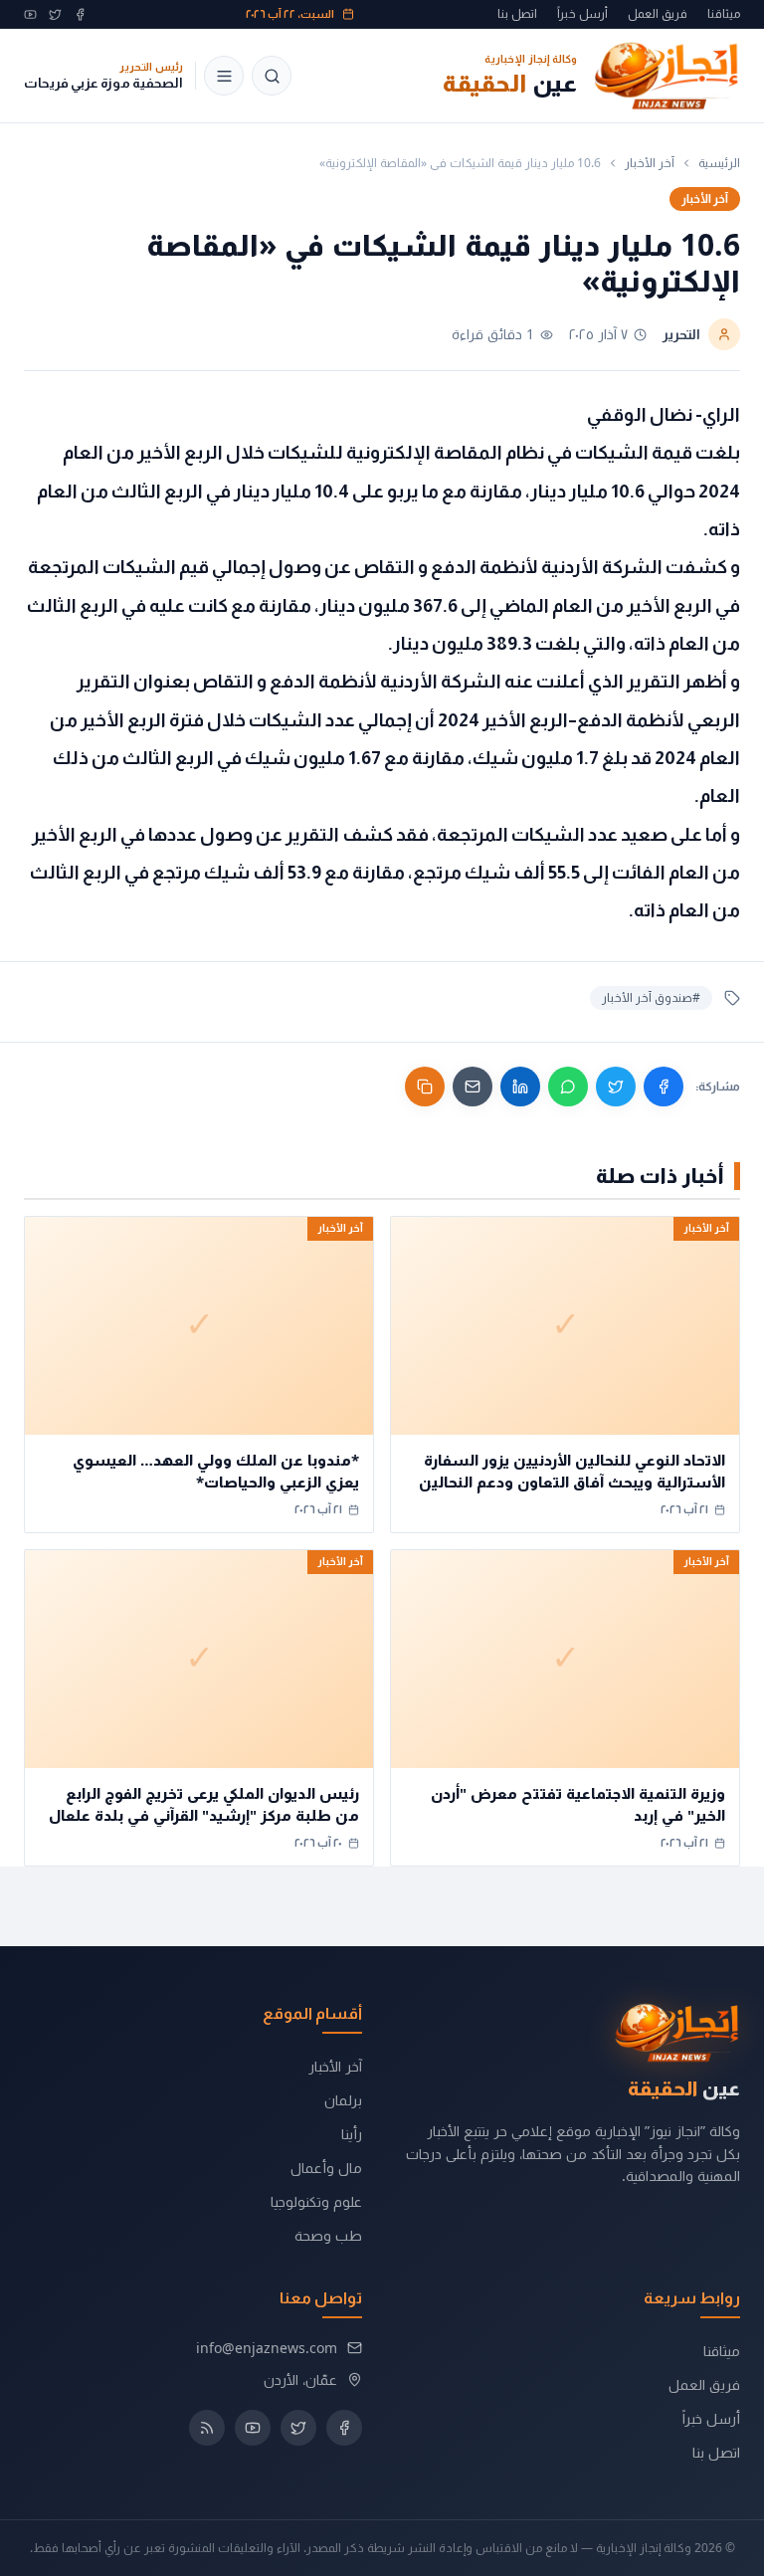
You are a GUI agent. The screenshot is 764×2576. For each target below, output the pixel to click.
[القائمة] (224, 76)
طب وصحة (328, 2235)
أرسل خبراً (582, 14)
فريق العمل (658, 14)
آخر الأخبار (650, 163)
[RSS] (207, 2428)
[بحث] (272, 76)
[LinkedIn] (520, 1087)
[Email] (473, 1087)
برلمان (343, 2100)
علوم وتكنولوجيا (316, 2201)
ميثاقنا (724, 14)
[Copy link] (425, 1087)
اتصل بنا (517, 14)
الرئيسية (719, 163)
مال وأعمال (326, 2168)
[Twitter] (55, 14)
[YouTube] (30, 14)
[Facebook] (80, 14)
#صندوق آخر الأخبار (651, 997)
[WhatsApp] (568, 1087)
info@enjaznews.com (267, 2348)
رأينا (352, 2134)
